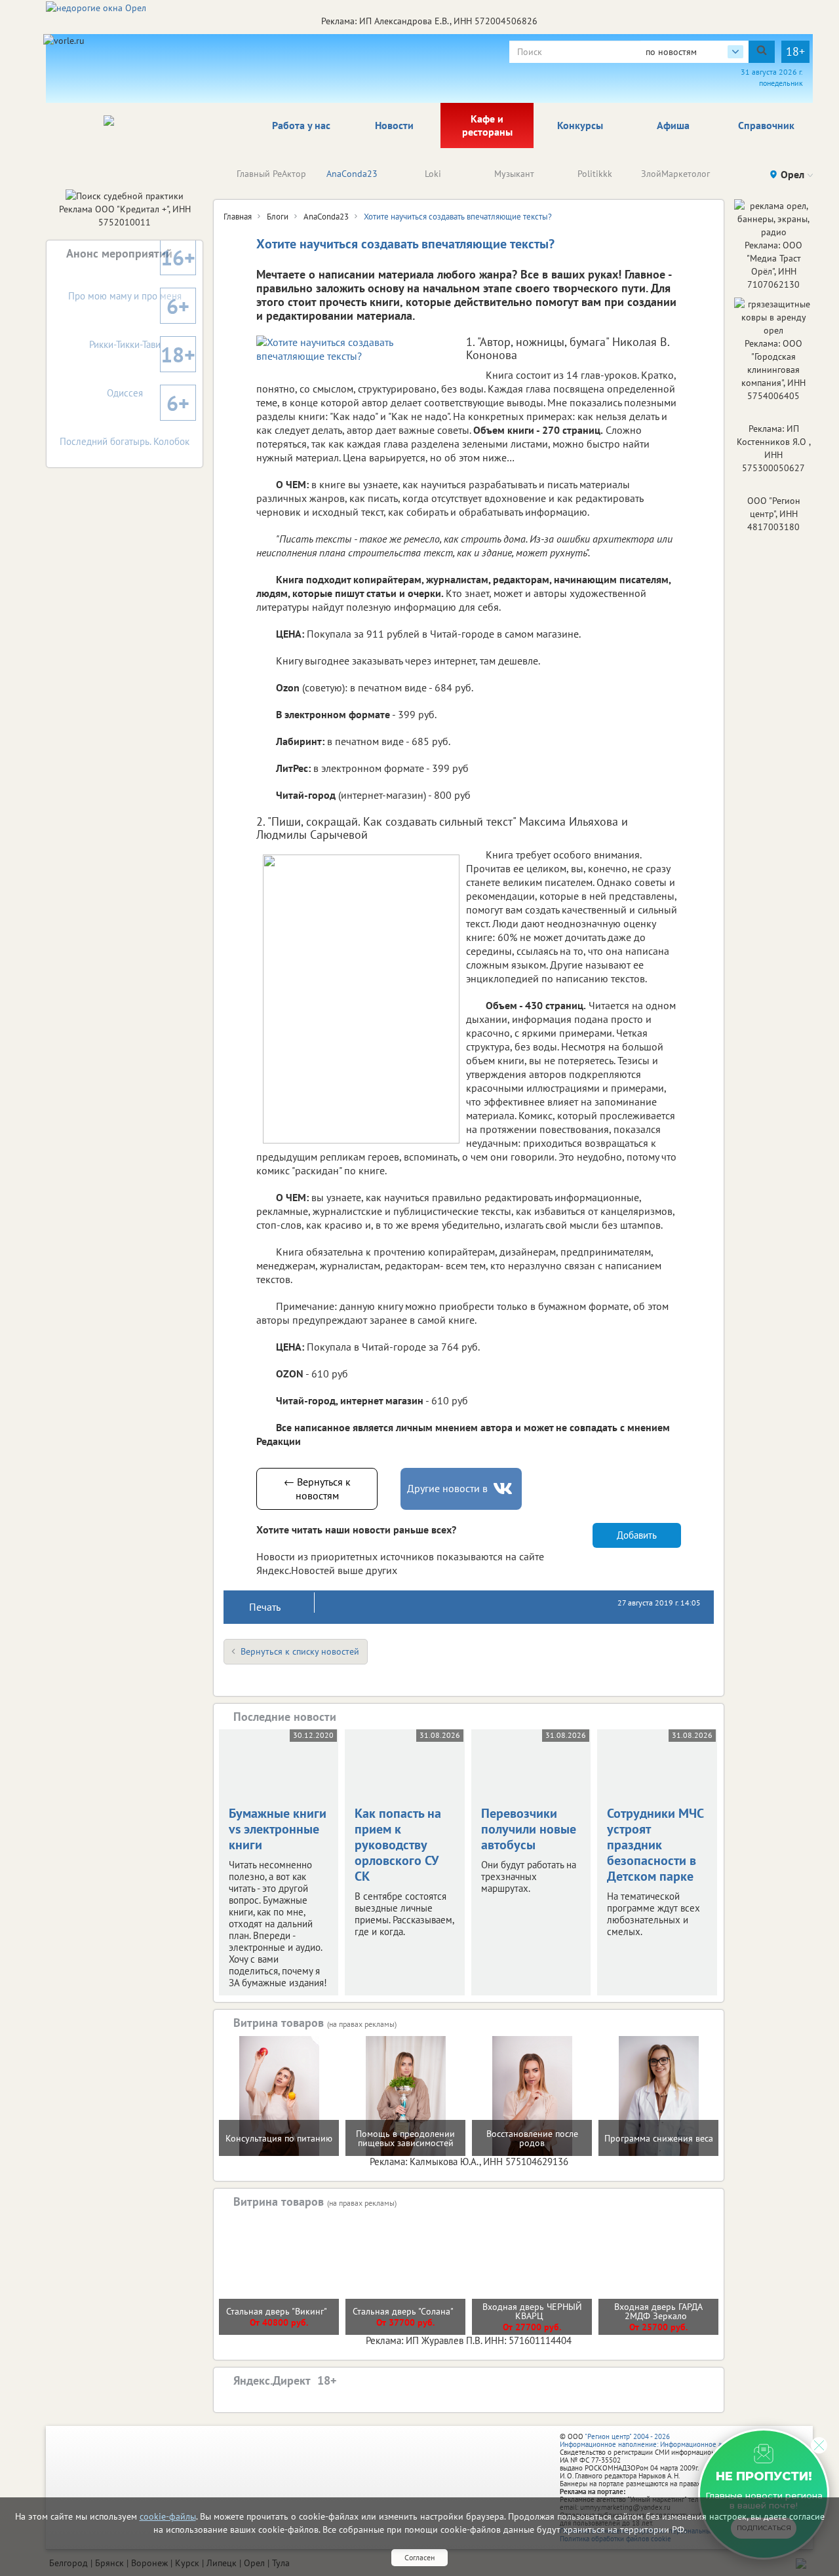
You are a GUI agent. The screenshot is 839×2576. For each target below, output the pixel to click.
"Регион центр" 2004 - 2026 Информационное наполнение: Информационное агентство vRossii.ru (670, 2440)
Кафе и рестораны (487, 125)
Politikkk (595, 174)
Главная (238, 217)
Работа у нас (301, 125)
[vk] (504, 1489)
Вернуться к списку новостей (300, 1651)
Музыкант (514, 174)
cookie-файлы (168, 2516)
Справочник (766, 125)
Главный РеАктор (271, 174)
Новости (394, 125)
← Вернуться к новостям (317, 1489)
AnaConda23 (352, 174)
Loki (433, 174)
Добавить (637, 1535)
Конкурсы (580, 125)
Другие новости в (447, 1488)
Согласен (419, 2557)
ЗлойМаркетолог (675, 174)
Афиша (673, 125)
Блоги (278, 217)
